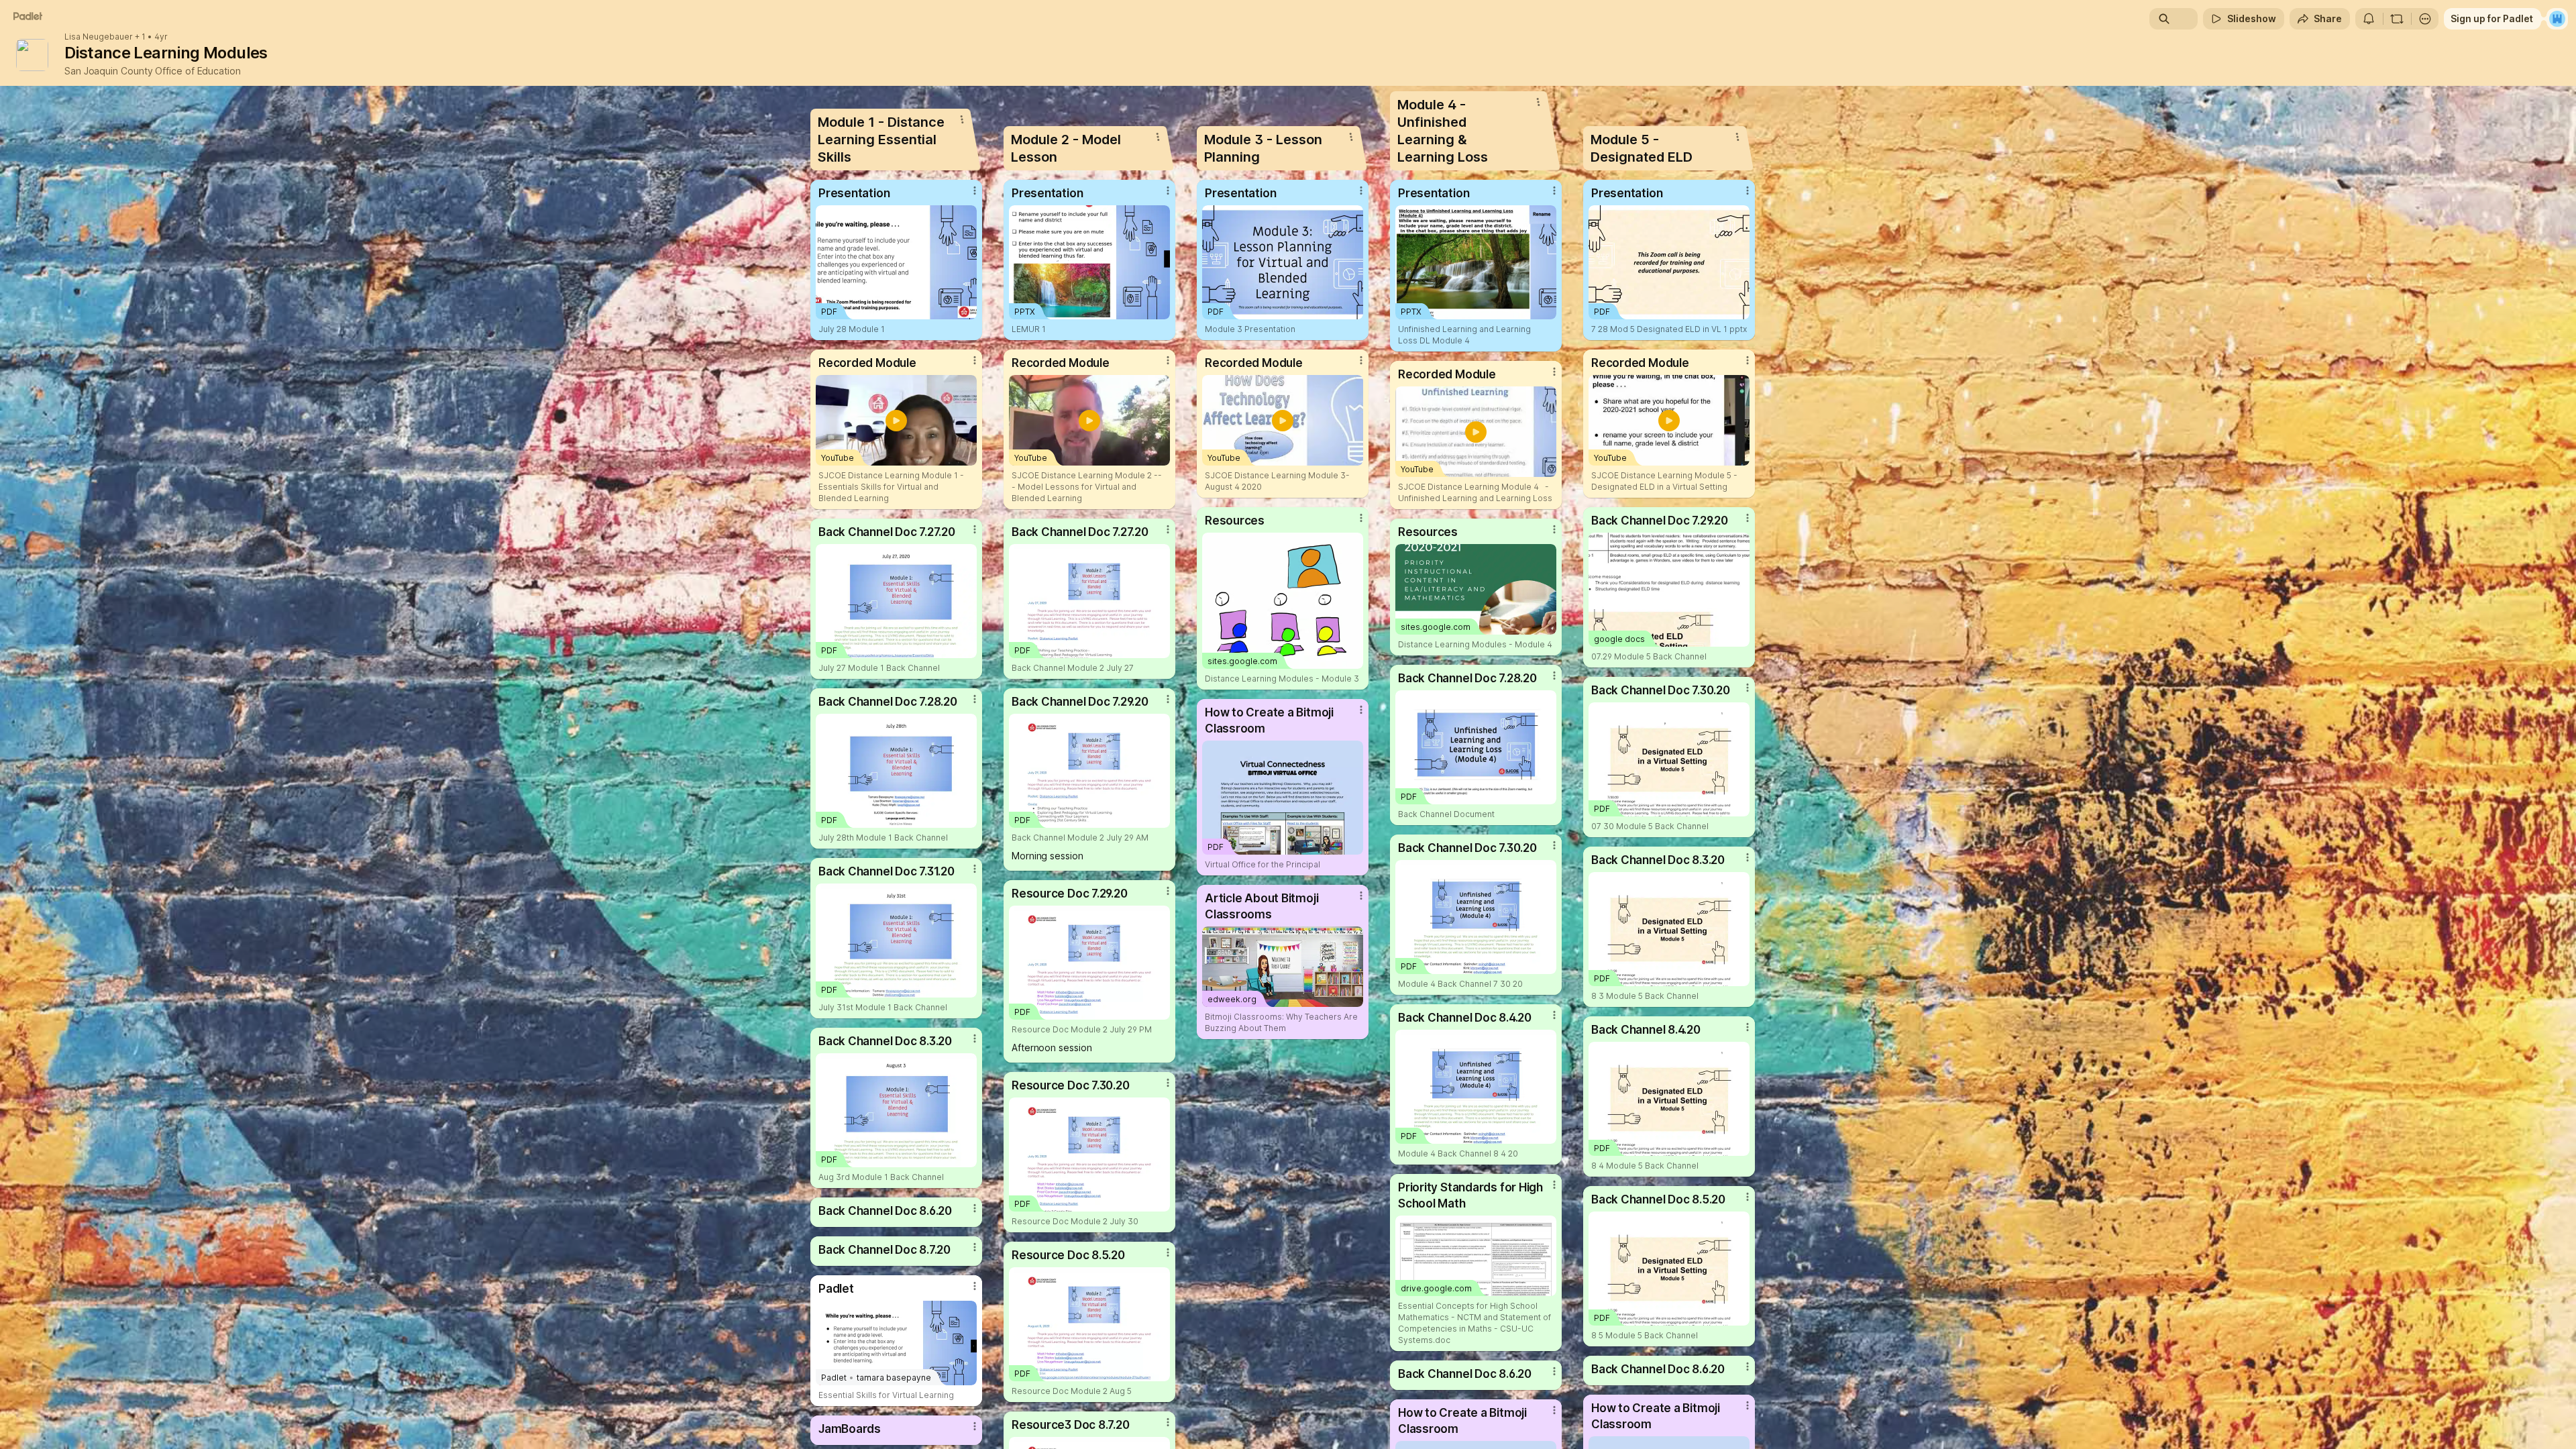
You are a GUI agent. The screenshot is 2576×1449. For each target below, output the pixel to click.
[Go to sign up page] (2557, 19)
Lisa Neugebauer (99, 37)
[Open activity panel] (2369, 19)
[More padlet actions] (2425, 19)
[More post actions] (975, 191)
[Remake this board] (2397, 19)
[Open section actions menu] (962, 119)
